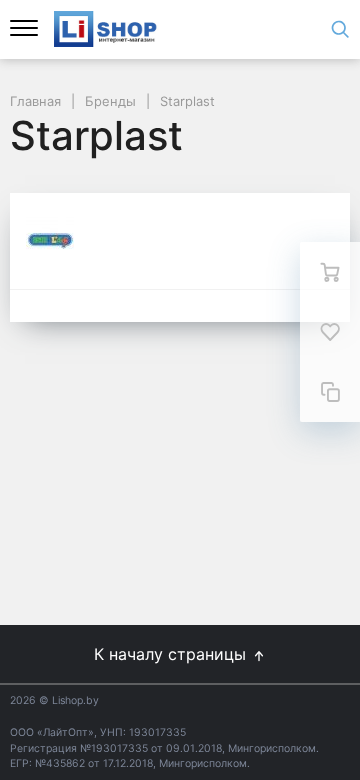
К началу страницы (172, 654)
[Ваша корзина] (330, 272)
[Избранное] (330, 332)
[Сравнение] (330, 392)
